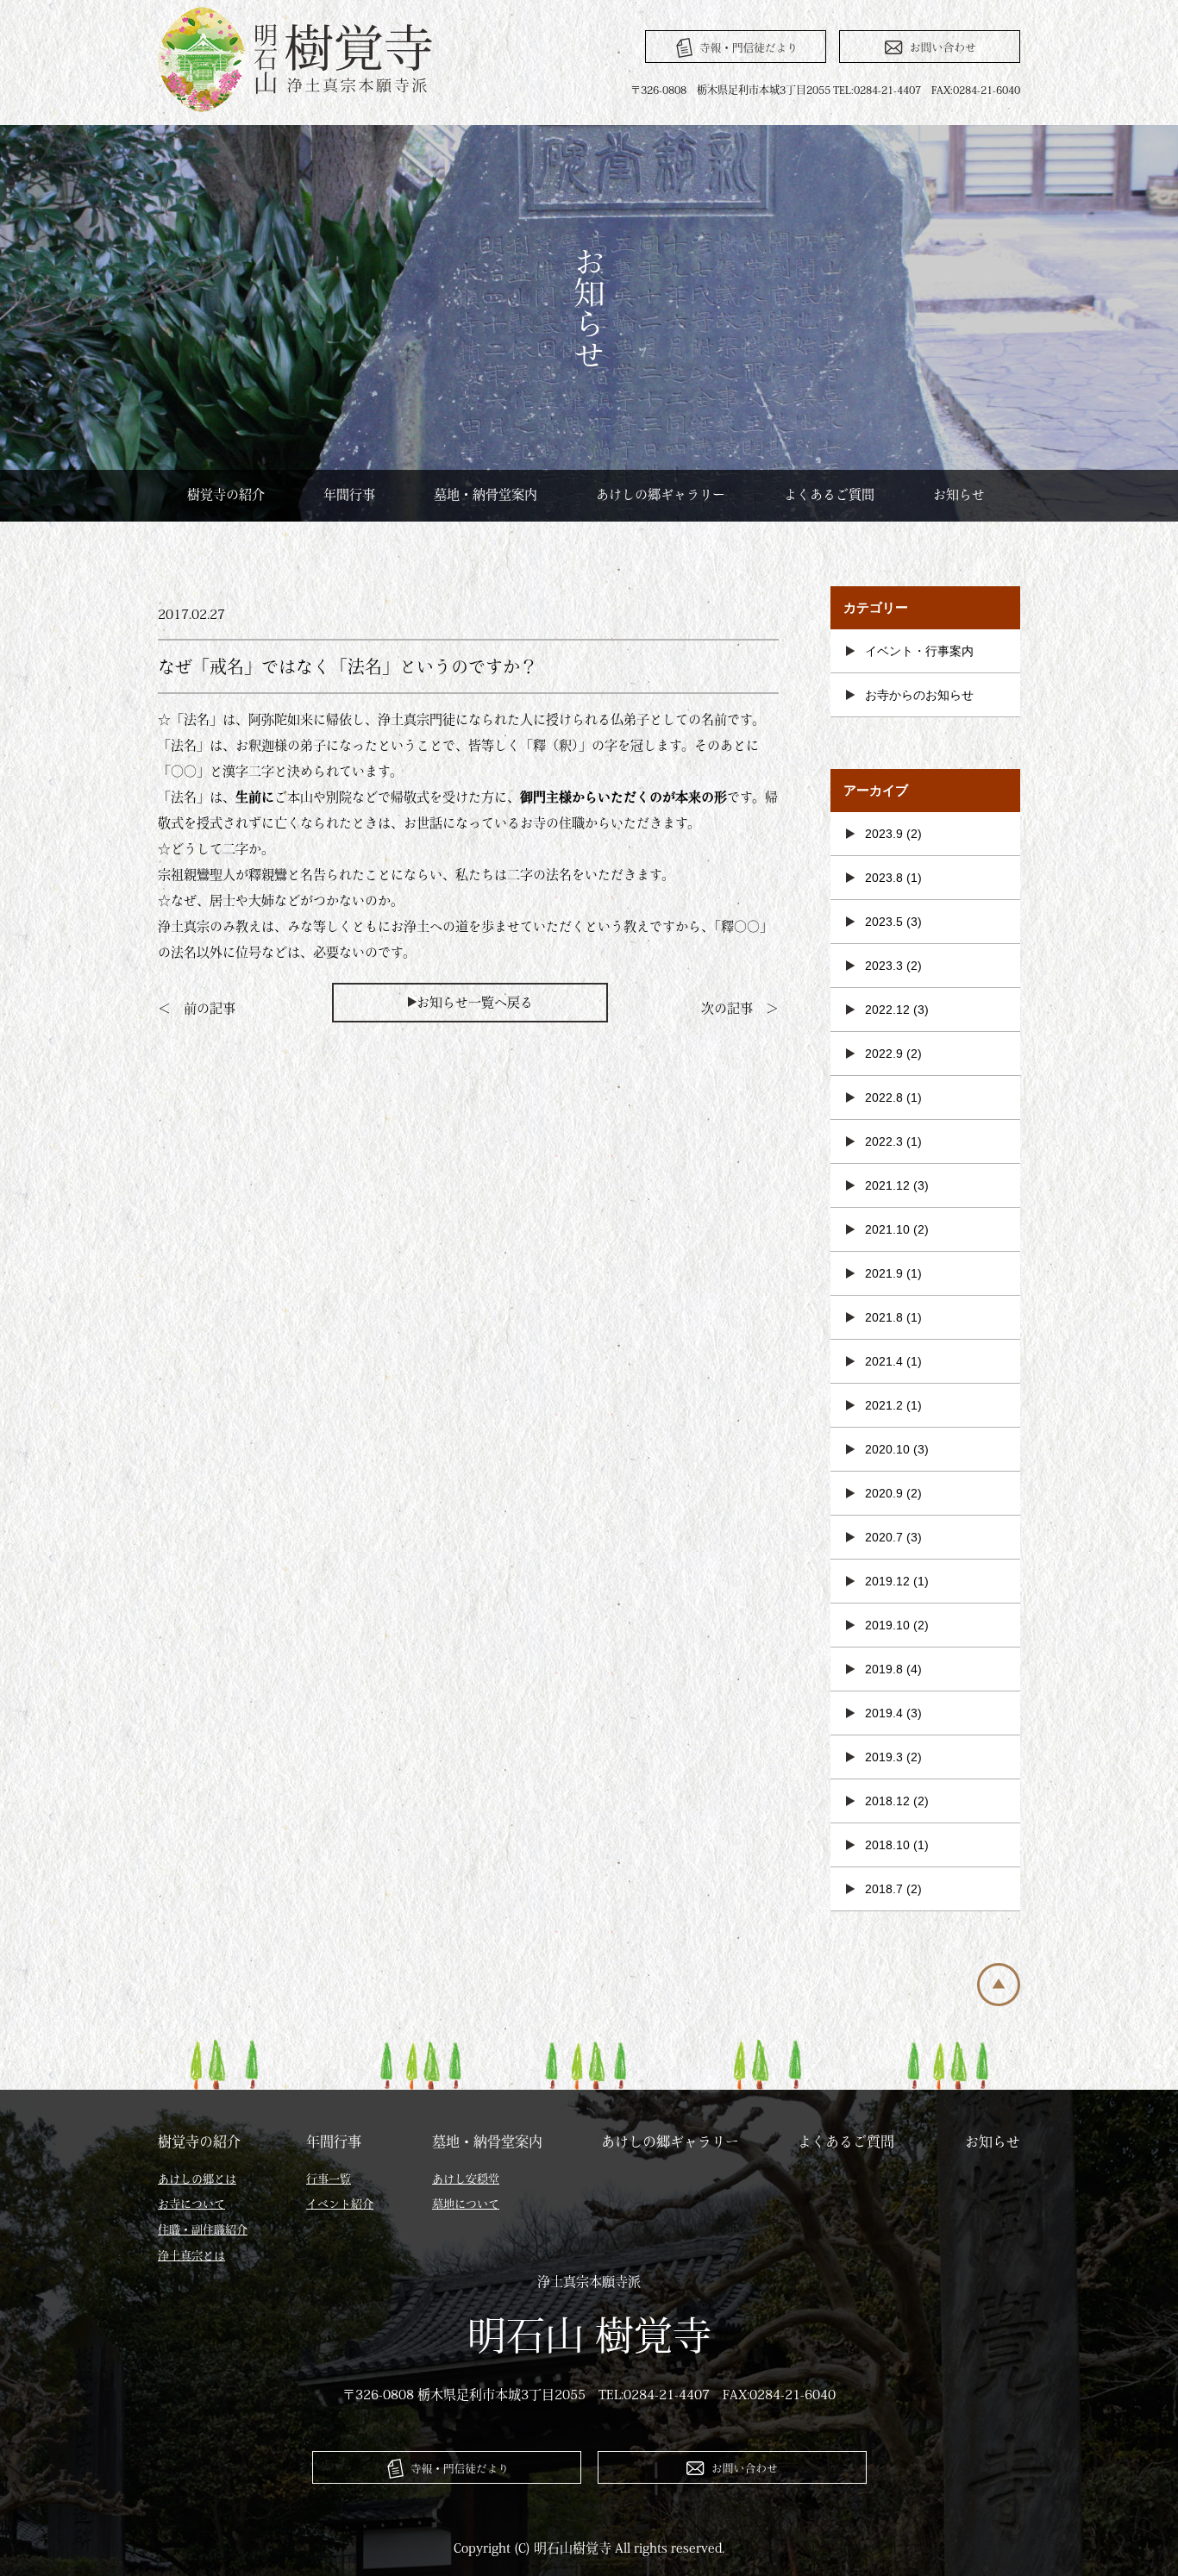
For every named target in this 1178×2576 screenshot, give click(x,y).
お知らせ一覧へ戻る (475, 1002)
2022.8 (884, 1097)
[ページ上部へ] (999, 2001)
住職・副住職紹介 (203, 2230)
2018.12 (887, 1801)
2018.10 (887, 1845)
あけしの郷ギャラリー (661, 494)
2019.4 (884, 1713)
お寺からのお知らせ (919, 695)
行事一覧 (329, 2179)
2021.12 (887, 1185)
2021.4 (884, 1361)
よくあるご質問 (829, 494)
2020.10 (887, 1449)
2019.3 (884, 1757)
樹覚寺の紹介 (226, 494)
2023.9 (884, 834)
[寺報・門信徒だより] (736, 47)
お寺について (191, 2204)
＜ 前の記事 (197, 1008)
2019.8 (884, 1669)
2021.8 (884, 1317)
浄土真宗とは (191, 2256)
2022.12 (887, 1010)
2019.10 (887, 1625)
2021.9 (884, 1273)
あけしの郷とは (197, 2179)
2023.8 (884, 878)
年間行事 (349, 494)
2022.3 (884, 1141)
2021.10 (887, 1229)
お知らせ (959, 494)
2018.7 (884, 1889)
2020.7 (884, 1537)
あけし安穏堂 (466, 2179)
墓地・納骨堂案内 (486, 494)
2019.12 (887, 1581)
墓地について (466, 2204)
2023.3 (884, 966)
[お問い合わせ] (930, 47)
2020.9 (884, 1493)
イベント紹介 (340, 2204)
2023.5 (884, 922)
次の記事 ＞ (740, 1008)
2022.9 (884, 1054)
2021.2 (884, 1405)
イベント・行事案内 (919, 651)
